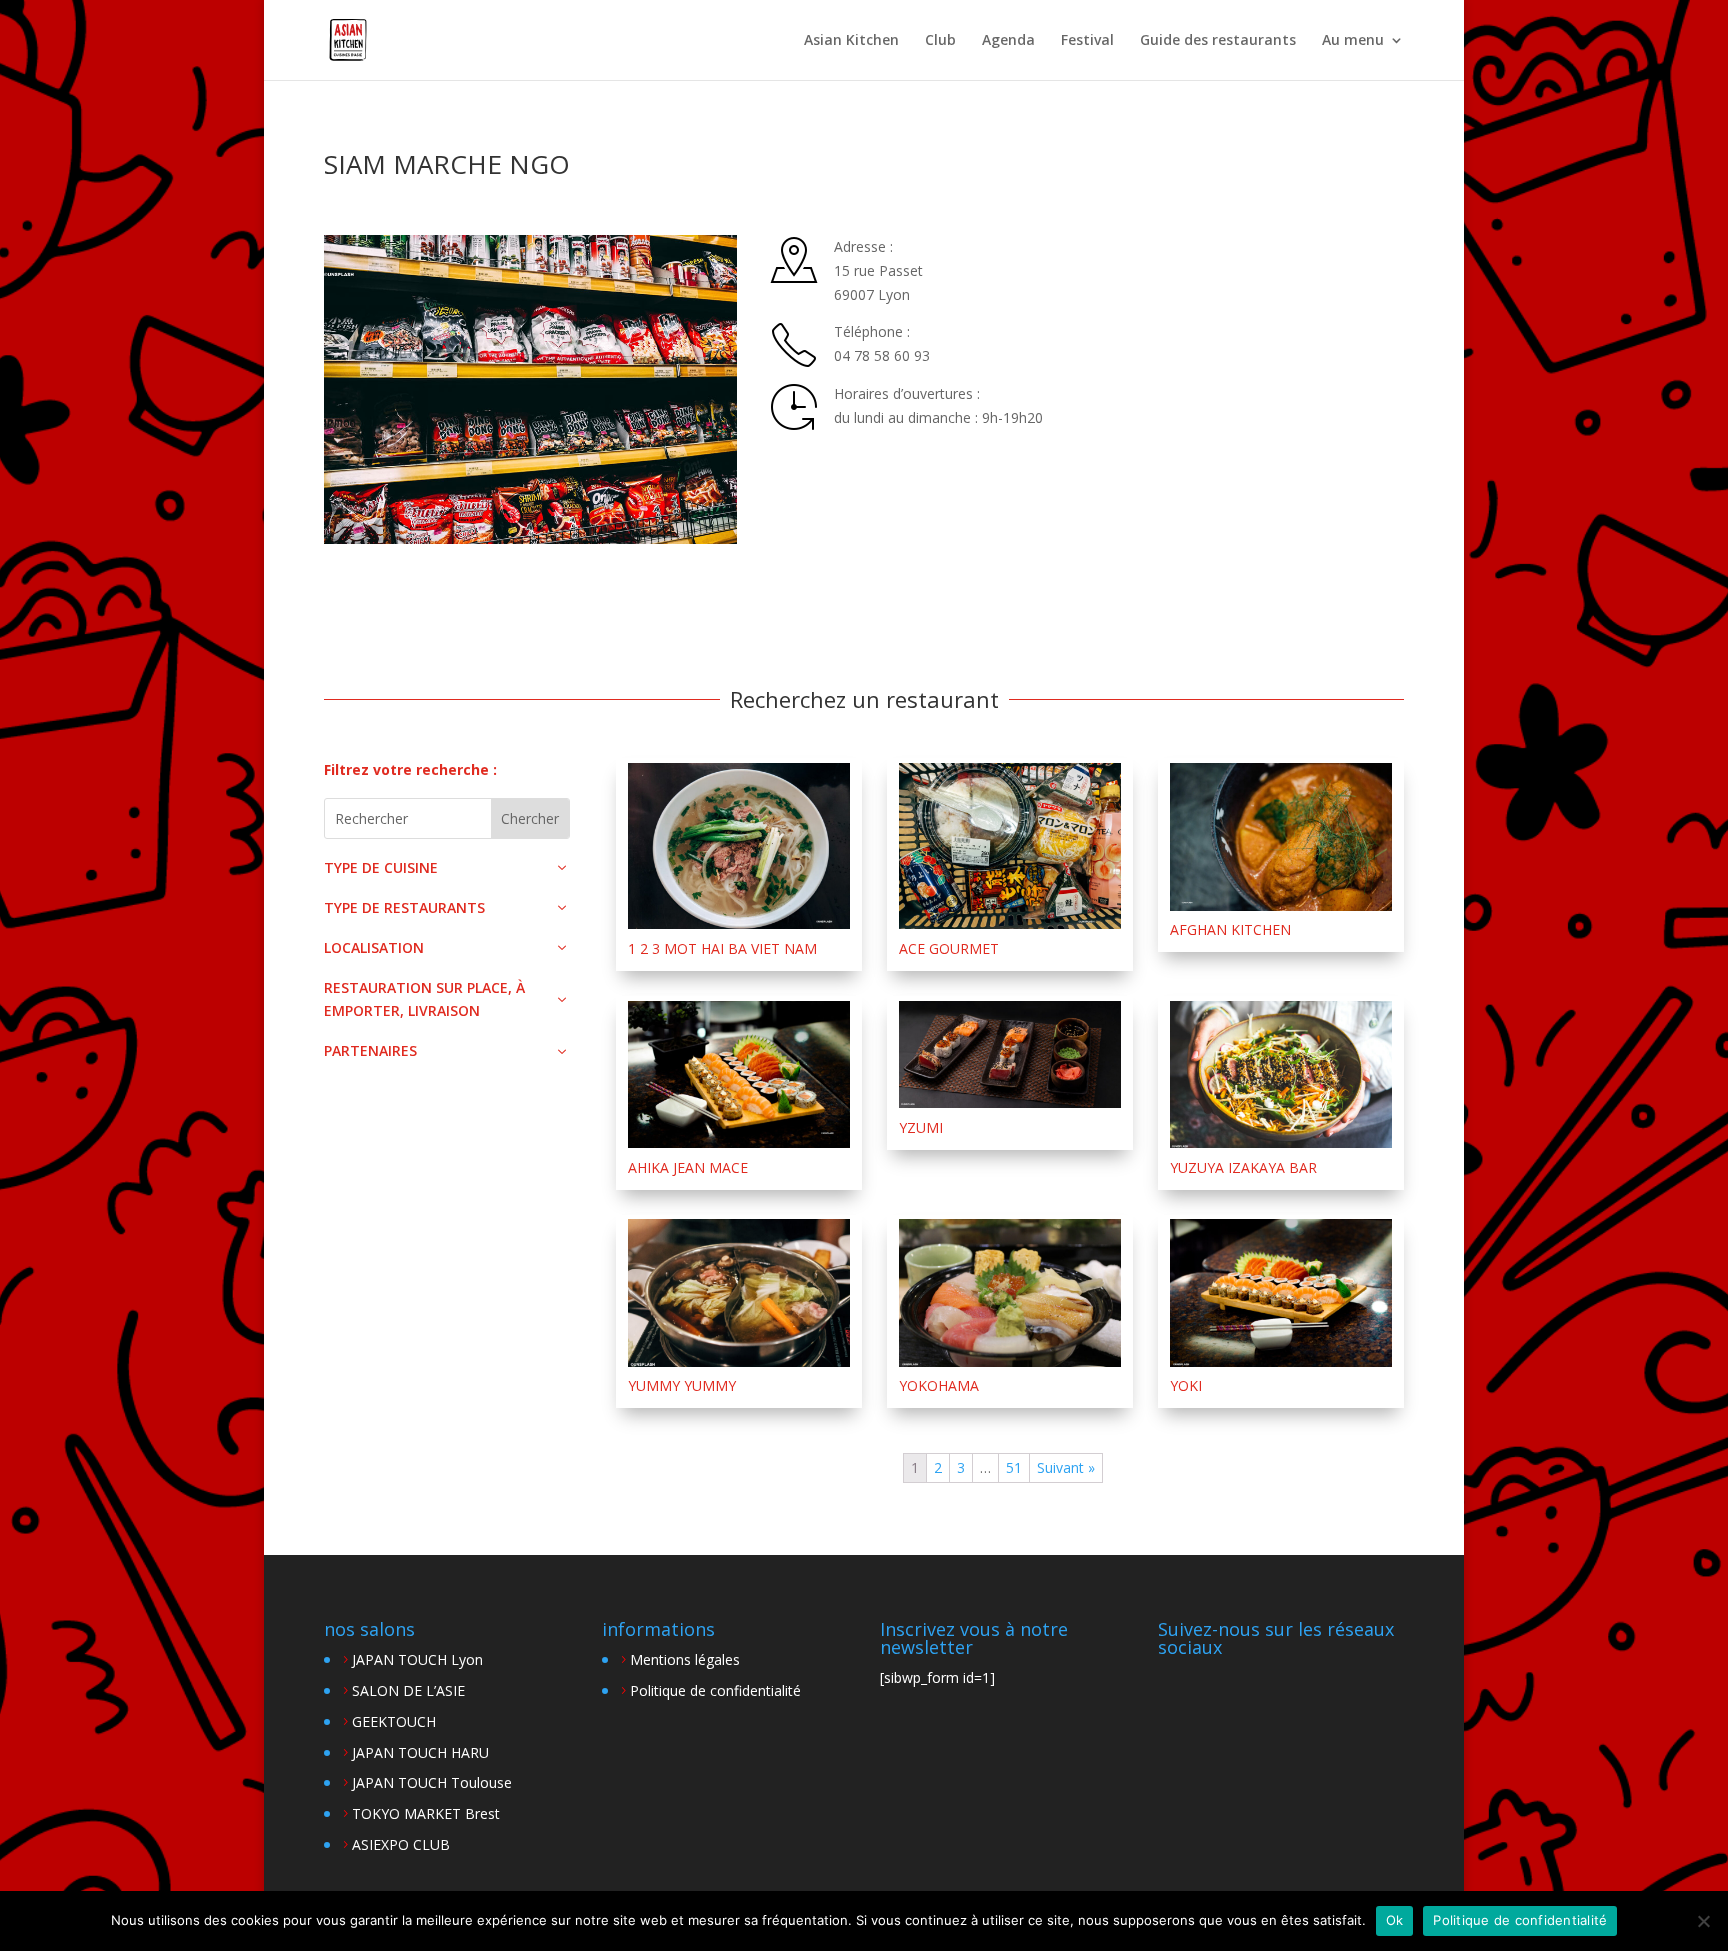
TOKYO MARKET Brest (426, 1813)
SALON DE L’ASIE (408, 1690)
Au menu (1353, 41)
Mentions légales (685, 1659)
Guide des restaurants (1218, 41)
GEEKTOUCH (394, 1721)
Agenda (1008, 41)
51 (1014, 1467)
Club (940, 41)
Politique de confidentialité (715, 1690)
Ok (1395, 1920)
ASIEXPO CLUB (401, 1844)
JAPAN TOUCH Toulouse (432, 1782)
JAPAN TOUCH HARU (420, 1752)
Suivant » (1066, 1467)
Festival (1087, 41)
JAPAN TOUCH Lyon (417, 1659)
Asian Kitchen (851, 41)
